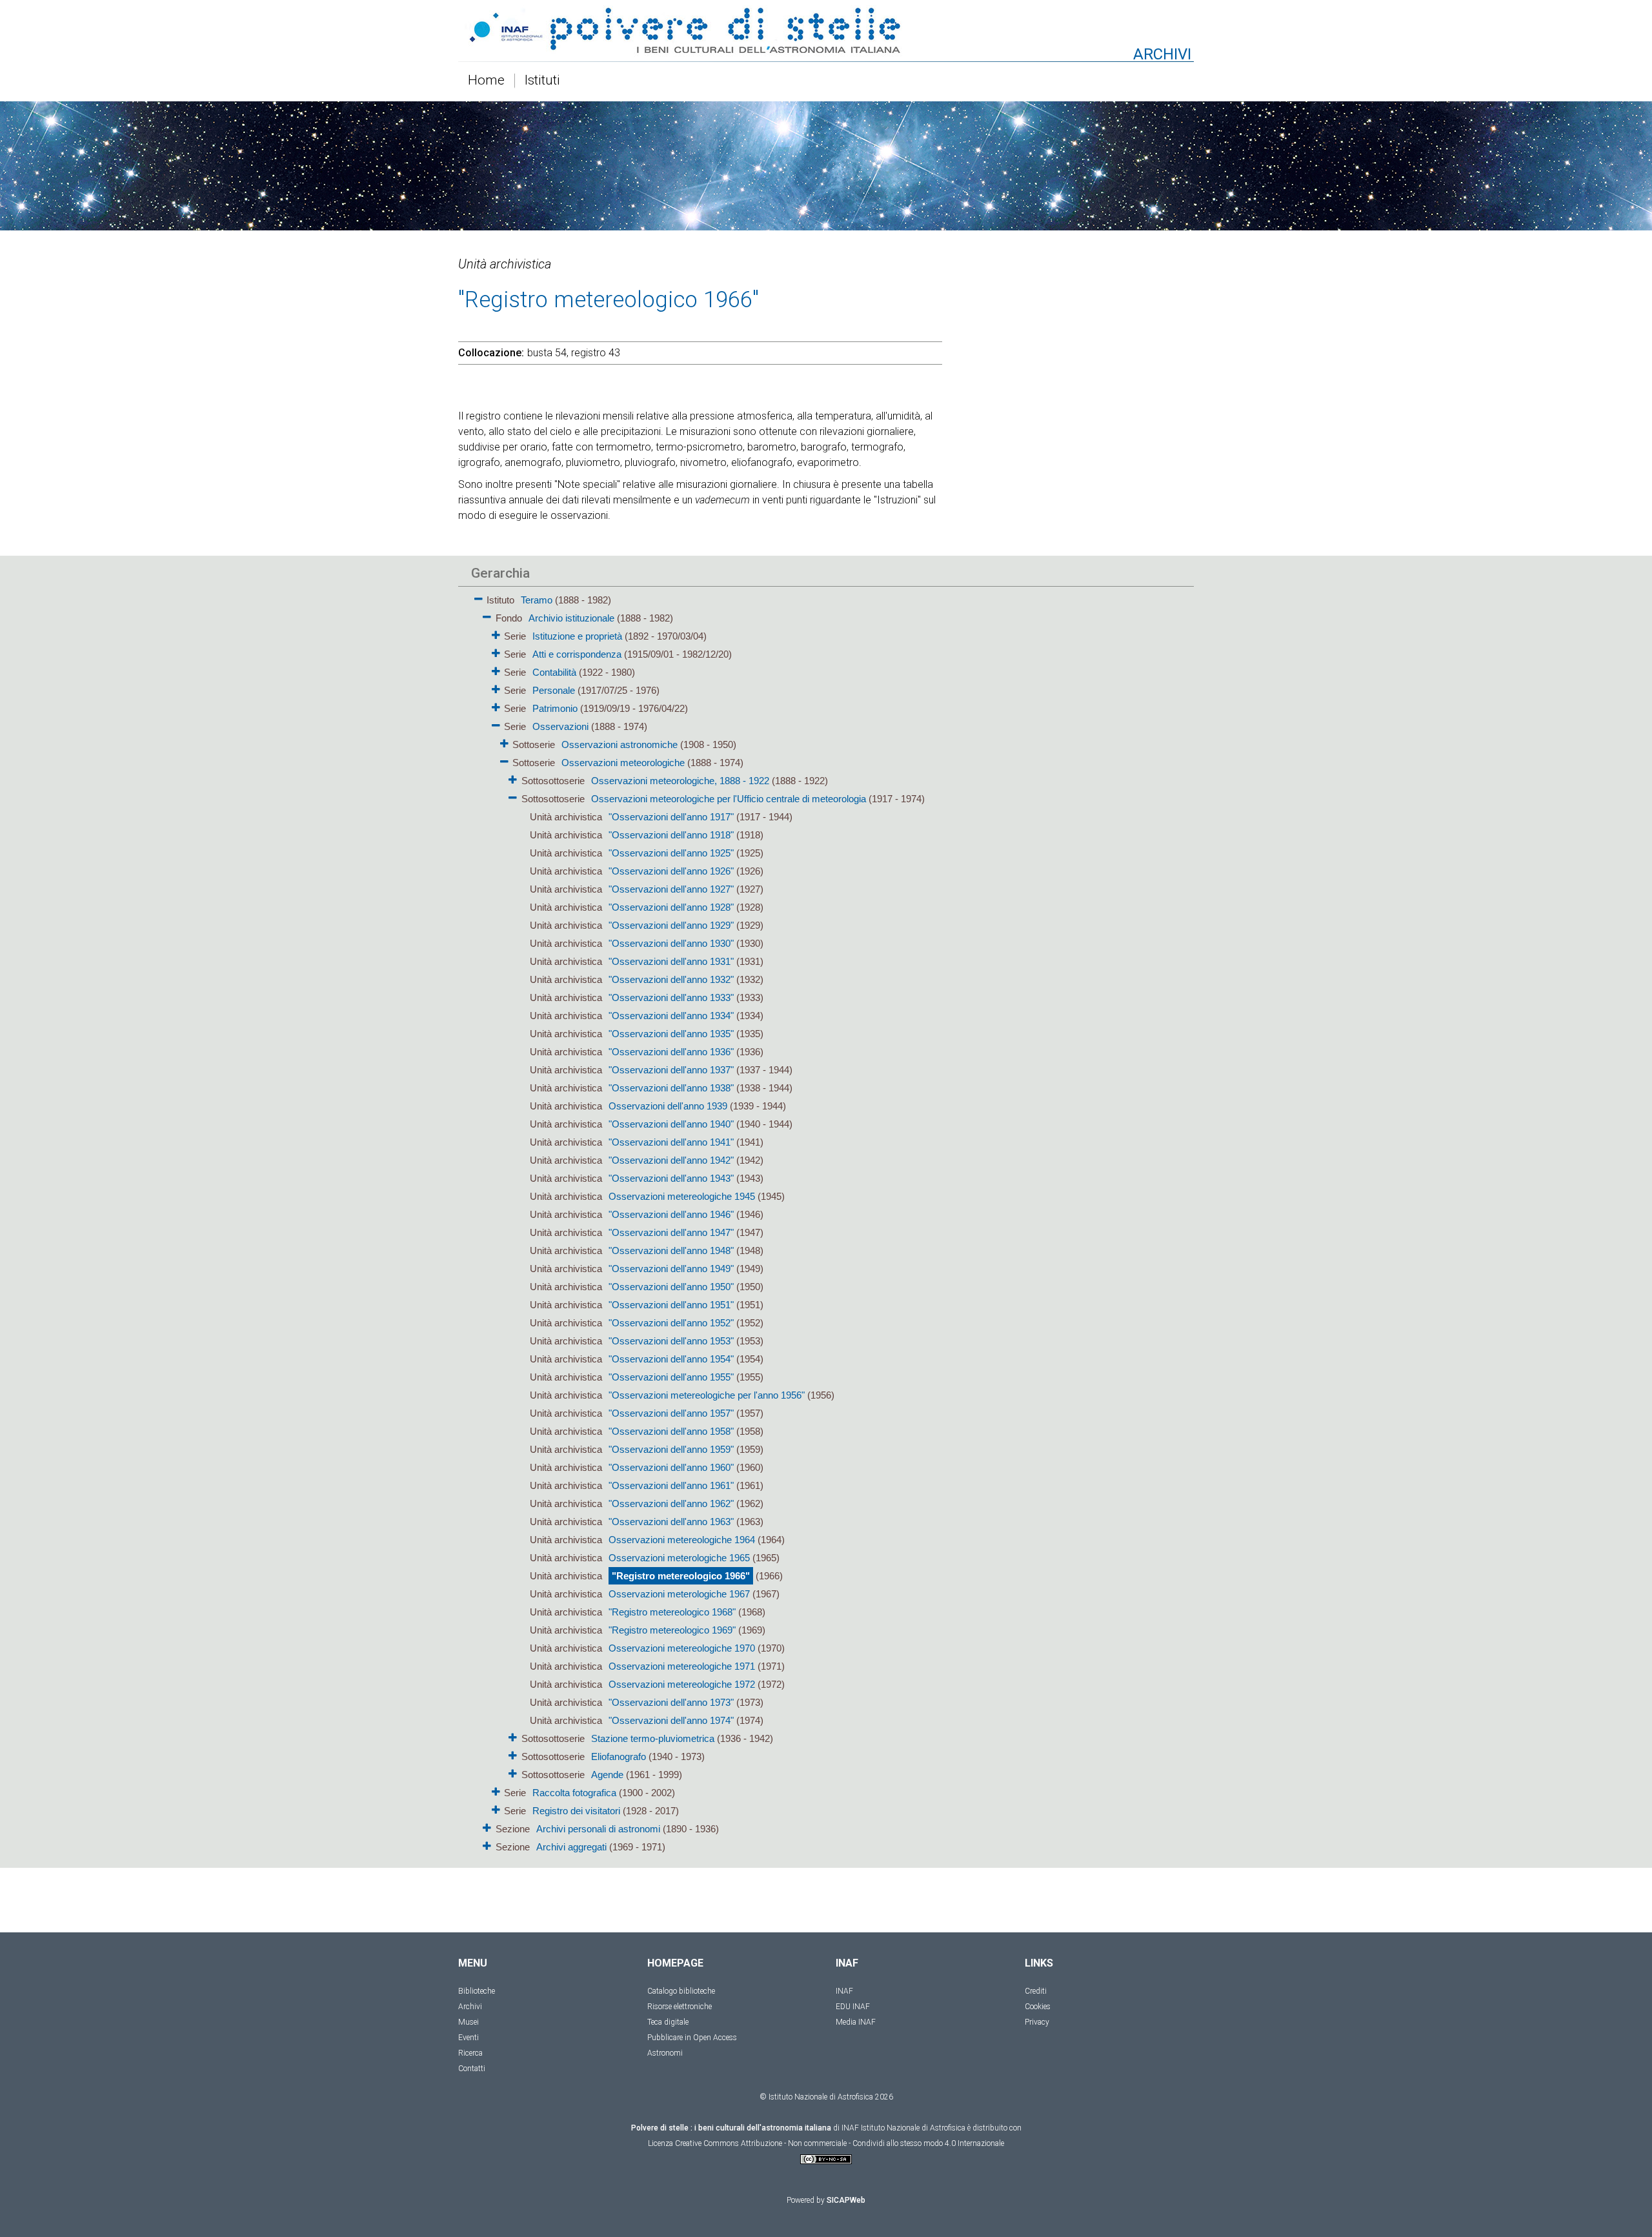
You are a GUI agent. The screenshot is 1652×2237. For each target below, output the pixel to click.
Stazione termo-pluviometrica (653, 1738)
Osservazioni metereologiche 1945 (682, 1196)
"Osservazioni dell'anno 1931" (671, 961)
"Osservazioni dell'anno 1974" (671, 1720)
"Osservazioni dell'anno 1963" (671, 1522)
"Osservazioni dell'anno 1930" (671, 943)
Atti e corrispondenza (577, 654)
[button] (478, 597)
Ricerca (470, 2053)
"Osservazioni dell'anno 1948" (671, 1250)
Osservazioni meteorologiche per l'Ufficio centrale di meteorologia (729, 799)
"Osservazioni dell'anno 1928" (671, 907)
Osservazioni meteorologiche (623, 763)
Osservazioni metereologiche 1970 (682, 1648)
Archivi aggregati (571, 1847)
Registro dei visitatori (576, 1811)
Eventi (468, 2038)
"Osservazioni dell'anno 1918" (671, 835)
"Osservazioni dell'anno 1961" (671, 1485)
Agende (607, 1775)
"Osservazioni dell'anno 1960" (671, 1467)
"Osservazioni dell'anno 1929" (671, 925)
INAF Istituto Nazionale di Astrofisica (903, 2128)
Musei (468, 2022)
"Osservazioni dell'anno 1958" (671, 1431)
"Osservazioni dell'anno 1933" (671, 997)
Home (486, 81)
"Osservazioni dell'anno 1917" (671, 817)
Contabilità (554, 672)
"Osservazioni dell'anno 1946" (671, 1214)
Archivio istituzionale (571, 618)
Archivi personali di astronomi (598, 1829)
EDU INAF (853, 2007)
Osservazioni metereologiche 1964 (682, 1540)
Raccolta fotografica (574, 1793)
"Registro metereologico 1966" (681, 1576)
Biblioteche (477, 1991)
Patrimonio (555, 708)
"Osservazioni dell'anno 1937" (671, 1070)
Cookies (1038, 2007)
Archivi (470, 2007)
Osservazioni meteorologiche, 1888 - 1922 (680, 781)
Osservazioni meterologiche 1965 (679, 1558)
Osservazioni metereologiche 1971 (682, 1666)
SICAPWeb (846, 2200)
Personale (554, 690)
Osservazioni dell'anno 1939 (668, 1106)
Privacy (1037, 2022)
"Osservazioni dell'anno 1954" (671, 1359)
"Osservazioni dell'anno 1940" (671, 1124)
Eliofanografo (619, 1756)
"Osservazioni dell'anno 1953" (671, 1341)
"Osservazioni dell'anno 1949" (671, 1269)
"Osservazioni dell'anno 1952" (671, 1323)
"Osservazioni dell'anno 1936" (671, 1052)
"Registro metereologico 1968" (672, 1612)
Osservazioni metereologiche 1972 (682, 1684)
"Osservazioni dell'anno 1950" (671, 1287)
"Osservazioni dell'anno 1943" (671, 1178)
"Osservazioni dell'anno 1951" (671, 1305)
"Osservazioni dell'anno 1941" (671, 1142)
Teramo (537, 600)
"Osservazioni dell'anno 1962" (671, 1503)
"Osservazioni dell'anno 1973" (671, 1702)
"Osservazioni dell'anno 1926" (671, 871)
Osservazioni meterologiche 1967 (679, 1594)
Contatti (472, 2069)
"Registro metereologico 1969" (672, 1630)
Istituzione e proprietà (577, 636)
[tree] (752, 1222)
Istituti (542, 81)
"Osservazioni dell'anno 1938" (671, 1088)
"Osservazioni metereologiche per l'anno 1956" (707, 1395)
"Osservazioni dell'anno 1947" (671, 1232)
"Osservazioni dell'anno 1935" (671, 1034)
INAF (844, 1991)
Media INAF (856, 2022)
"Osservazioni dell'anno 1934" (671, 1016)
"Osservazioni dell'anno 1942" (671, 1160)
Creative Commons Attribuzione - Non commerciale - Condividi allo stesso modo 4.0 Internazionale (840, 2143)
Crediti (1036, 1991)
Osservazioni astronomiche (619, 744)
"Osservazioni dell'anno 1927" (671, 889)
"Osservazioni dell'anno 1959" (671, 1449)
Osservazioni (560, 726)
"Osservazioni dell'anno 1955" (671, 1377)
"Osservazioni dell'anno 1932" (671, 979)
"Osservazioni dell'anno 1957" (671, 1413)
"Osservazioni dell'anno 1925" (671, 853)
